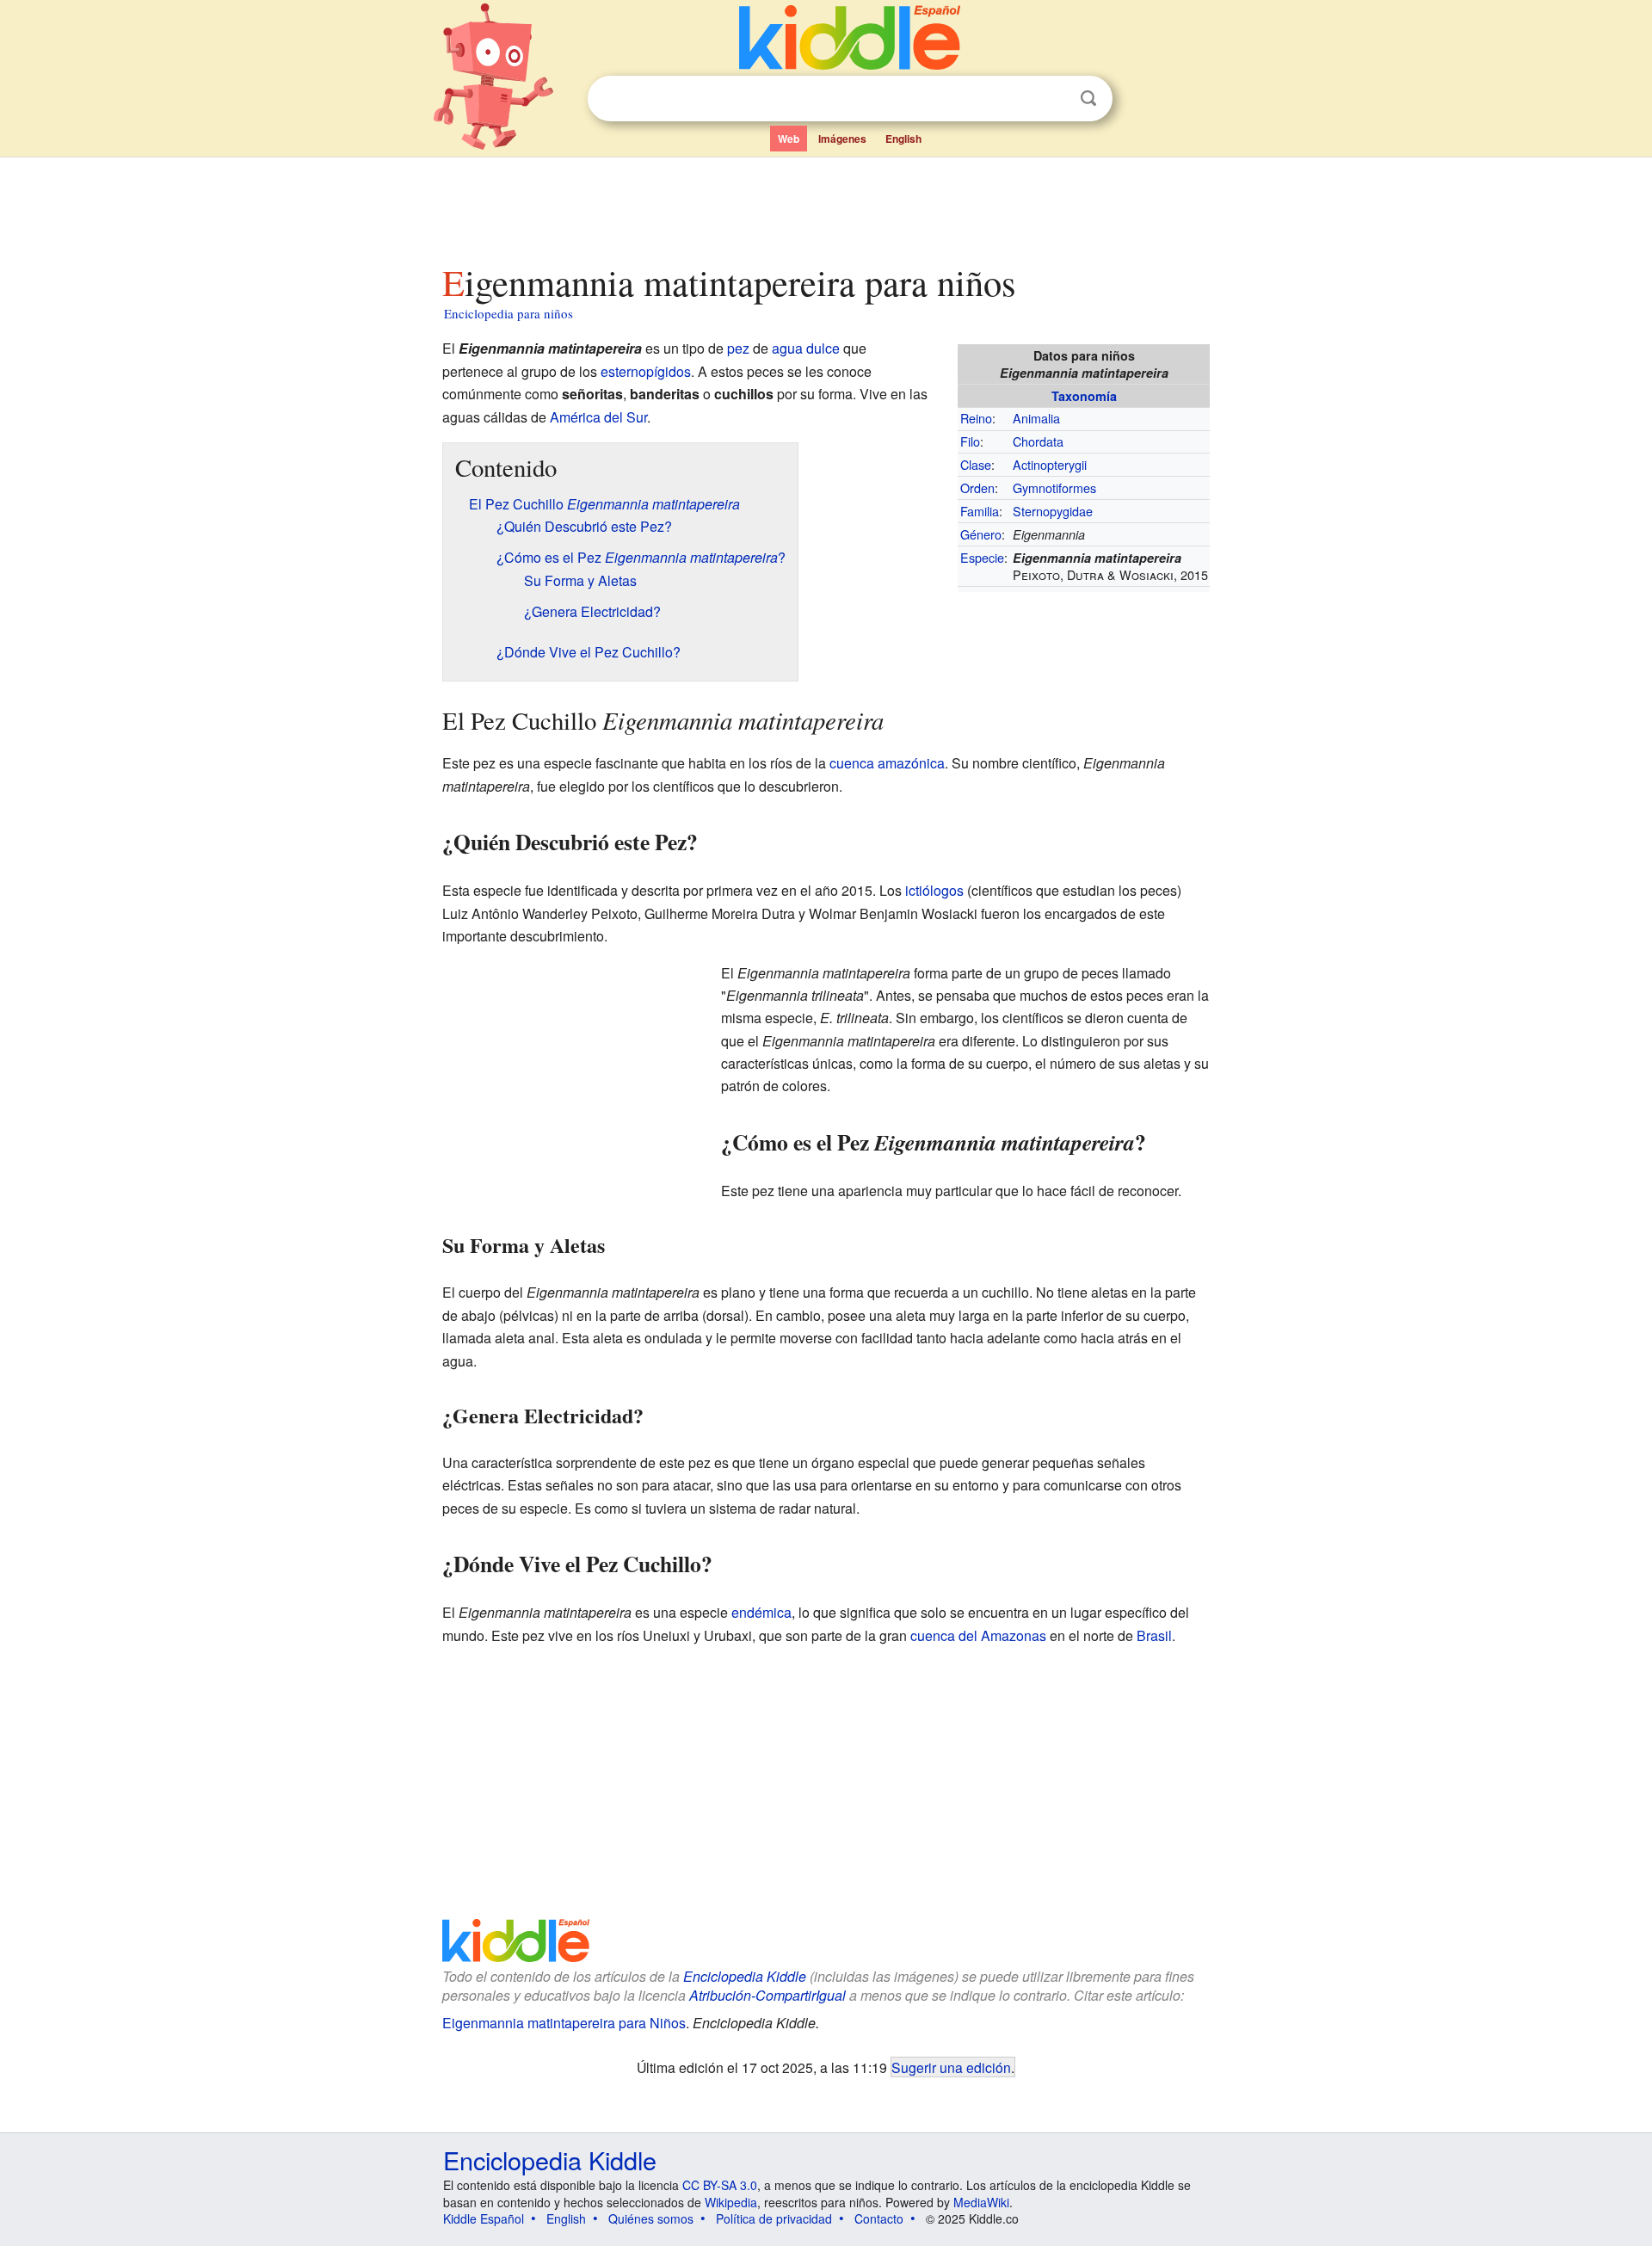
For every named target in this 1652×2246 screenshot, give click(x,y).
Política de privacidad (774, 2218)
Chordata (1038, 441)
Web (789, 139)
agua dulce (806, 348)
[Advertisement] (825, 206)
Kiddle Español (484, 2218)
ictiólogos (934, 890)
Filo (970, 441)
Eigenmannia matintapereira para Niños (564, 2023)
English (903, 139)
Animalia (1036, 418)
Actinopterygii (1050, 464)
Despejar (1053, 99)
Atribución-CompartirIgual (767, 1995)
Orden (977, 487)
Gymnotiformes (1054, 487)
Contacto (879, 2218)
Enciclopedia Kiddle (745, 1976)
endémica (761, 1612)
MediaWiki (981, 2202)
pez (738, 348)
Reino (976, 418)
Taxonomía (1084, 396)
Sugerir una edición (951, 2067)
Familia (980, 511)
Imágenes (842, 139)
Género (981, 534)
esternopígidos (646, 371)
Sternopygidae (1053, 511)
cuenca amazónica (887, 763)
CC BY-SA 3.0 (720, 2185)
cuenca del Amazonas (978, 1635)
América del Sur (598, 417)
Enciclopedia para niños (509, 313)
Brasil (1154, 1635)
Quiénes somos (651, 2218)
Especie (982, 557)
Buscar (1088, 99)
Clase (976, 464)
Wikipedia (731, 2202)
